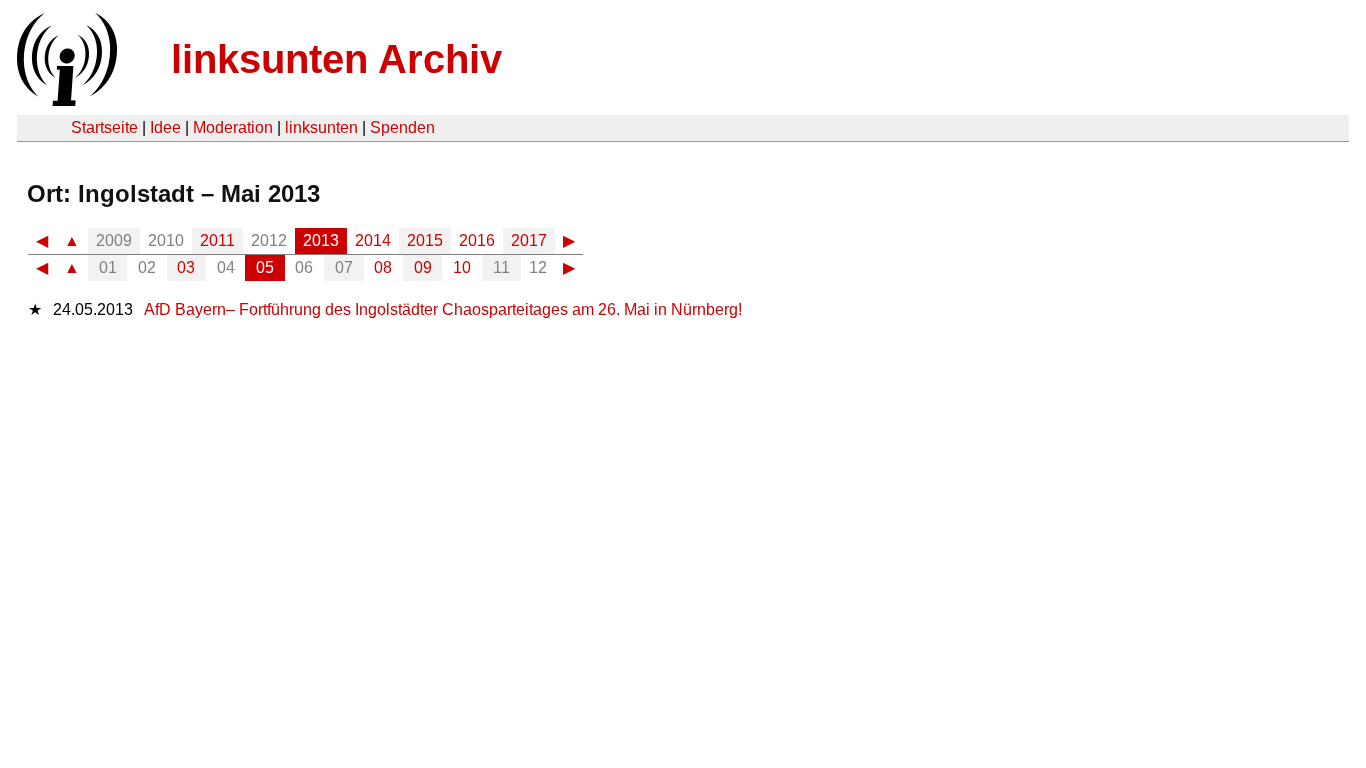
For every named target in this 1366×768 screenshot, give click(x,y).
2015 (425, 240)
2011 (217, 240)
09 (423, 267)
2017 (529, 240)
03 (186, 267)
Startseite (104, 127)
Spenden (402, 127)
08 (383, 267)
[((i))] (65, 100)
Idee (165, 127)
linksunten (321, 127)
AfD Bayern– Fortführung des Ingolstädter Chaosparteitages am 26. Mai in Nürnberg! (443, 309)
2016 (477, 240)
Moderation (233, 127)
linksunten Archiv (336, 59)
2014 (373, 240)
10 (462, 267)
